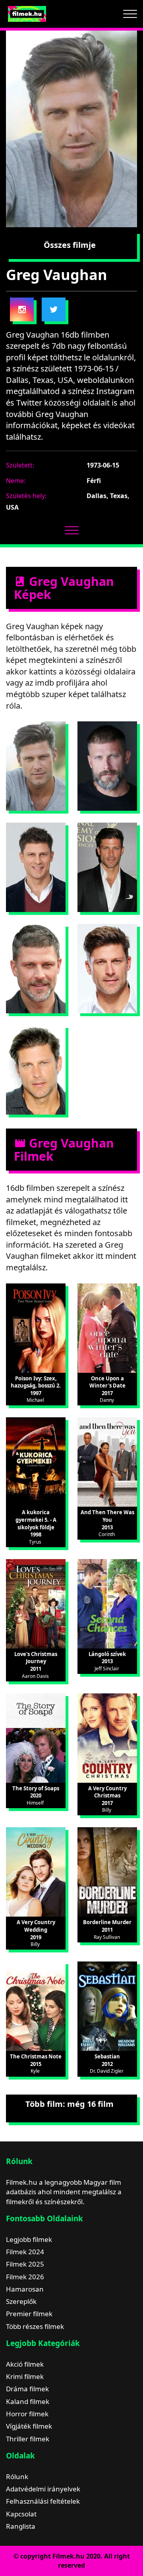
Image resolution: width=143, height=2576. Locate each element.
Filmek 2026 (25, 2277)
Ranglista (21, 2526)
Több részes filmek (35, 2326)
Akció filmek (25, 2364)
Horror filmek (27, 2414)
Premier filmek (29, 2314)
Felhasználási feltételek (43, 2501)
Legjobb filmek (29, 2239)
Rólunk (17, 2476)
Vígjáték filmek (29, 2426)
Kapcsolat (21, 2514)
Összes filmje (70, 245)
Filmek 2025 (25, 2264)
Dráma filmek (27, 2389)
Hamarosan (25, 2289)
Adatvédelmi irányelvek (43, 2489)
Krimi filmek (25, 2376)
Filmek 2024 (25, 2252)
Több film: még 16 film (70, 2104)
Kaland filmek (28, 2401)
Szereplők (21, 2301)
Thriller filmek (28, 2439)
